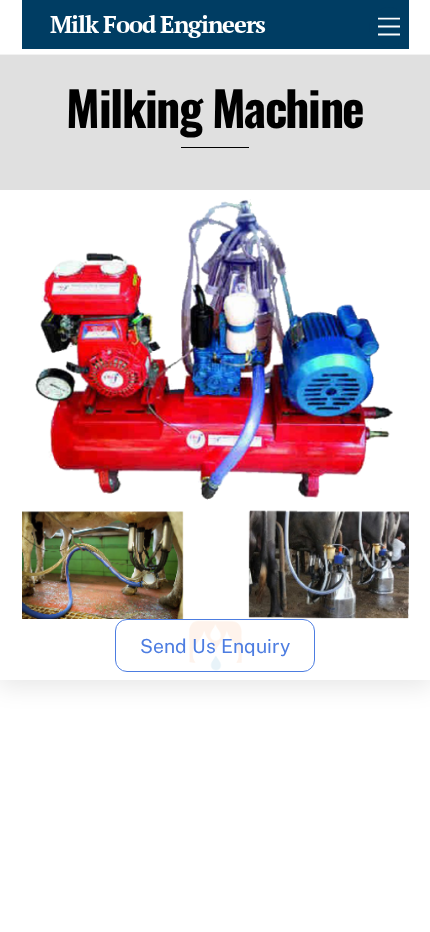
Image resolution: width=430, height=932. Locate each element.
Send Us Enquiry (215, 646)
